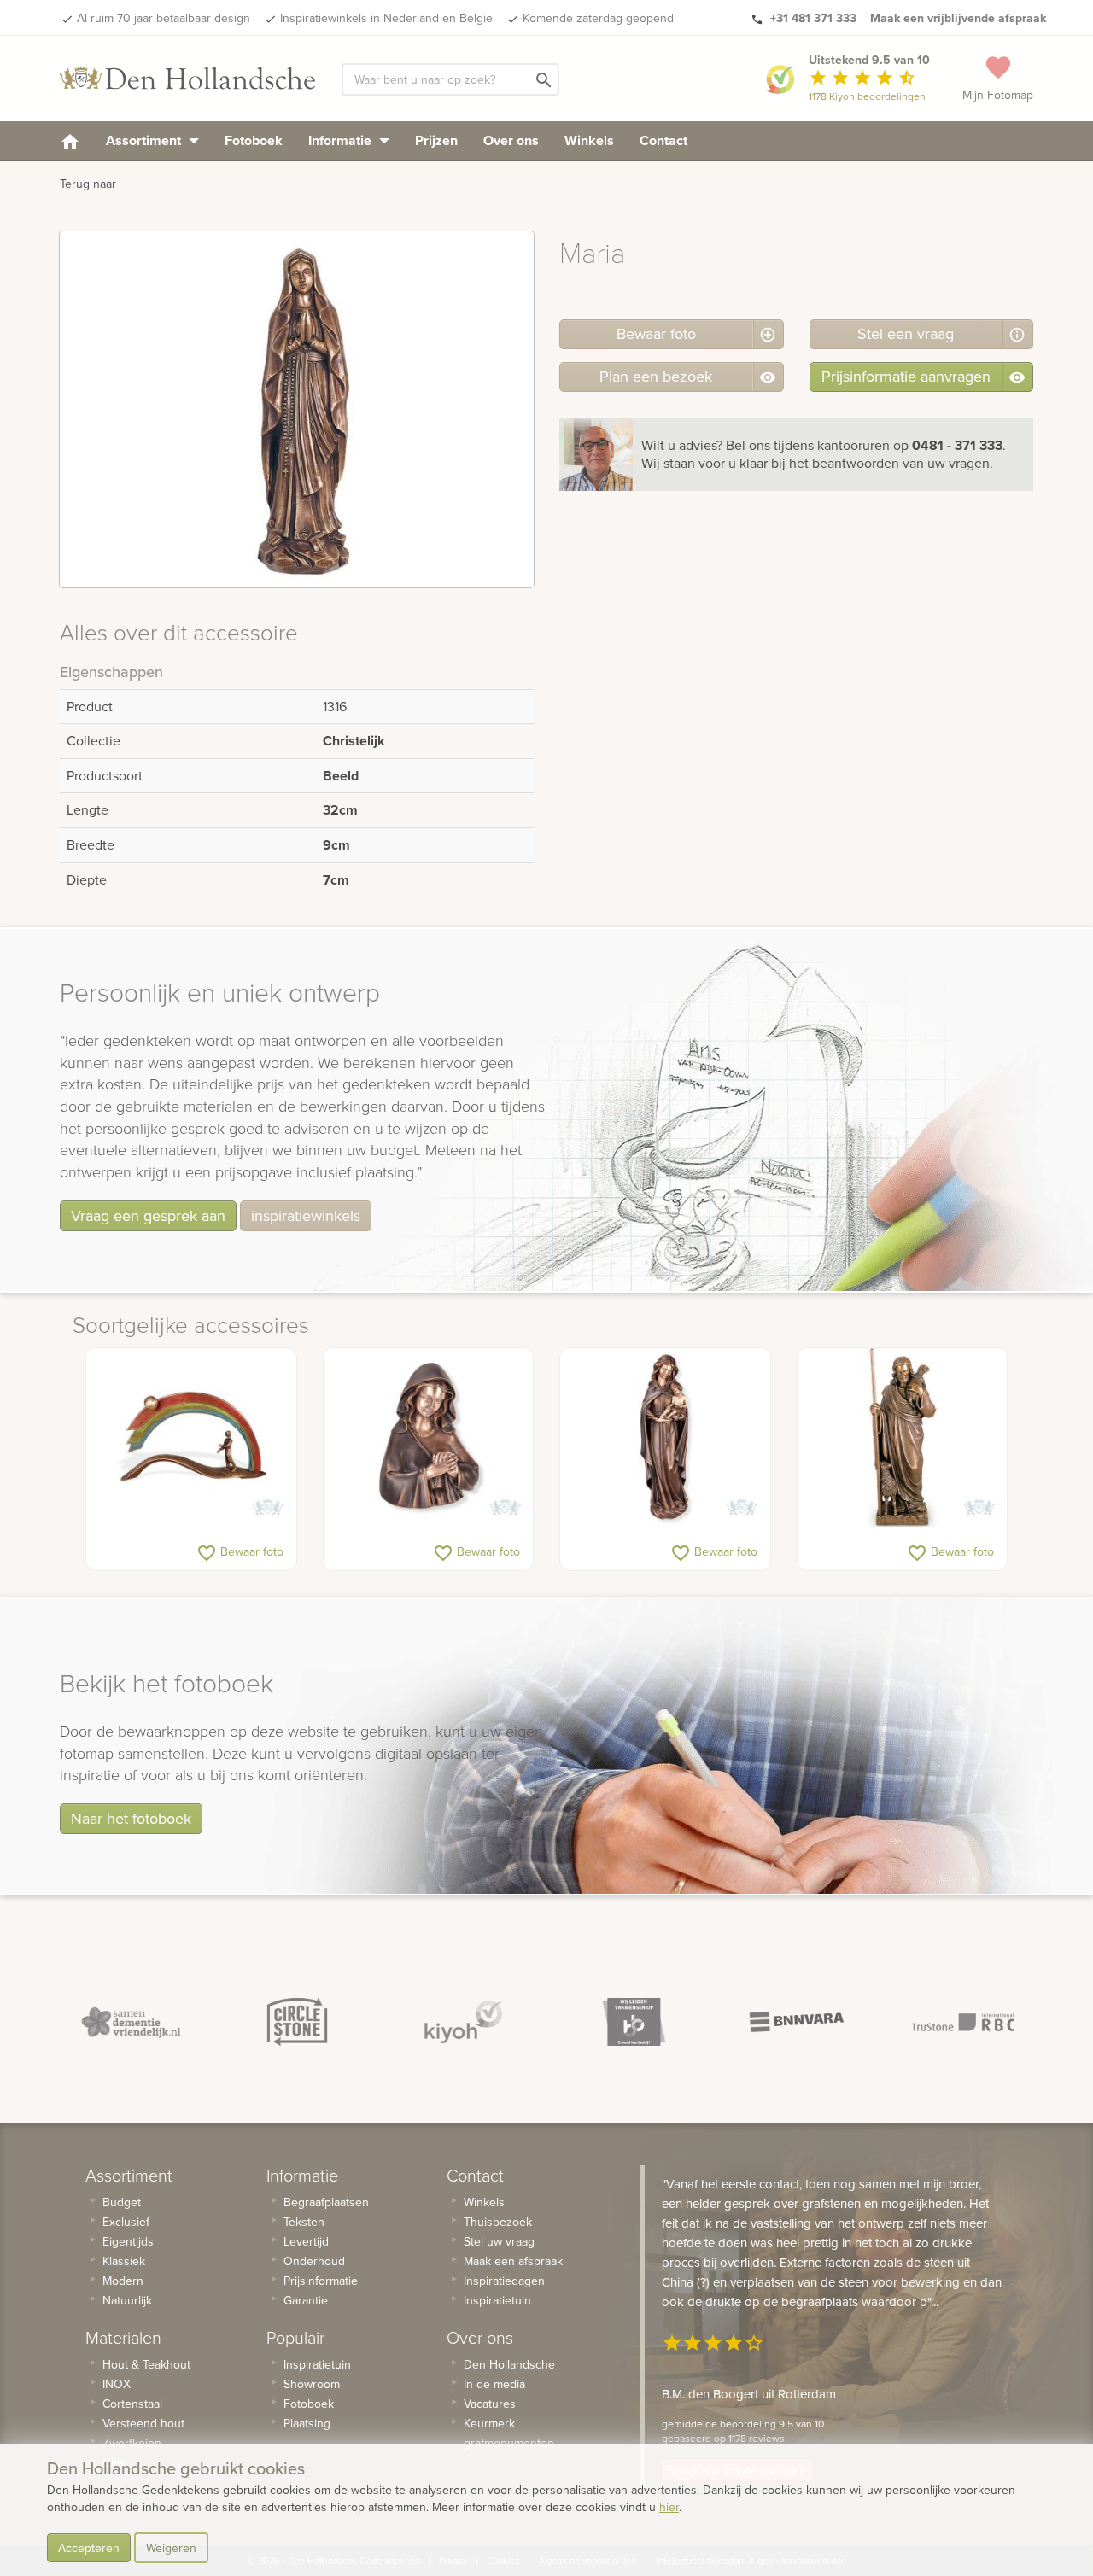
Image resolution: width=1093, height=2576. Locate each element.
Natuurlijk (127, 2300)
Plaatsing (307, 2423)
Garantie (306, 2300)
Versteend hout (143, 2423)
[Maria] (429, 1438)
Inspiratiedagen (504, 2281)
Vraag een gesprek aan (148, 1215)
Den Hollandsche (509, 2364)
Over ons (511, 140)
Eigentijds (128, 2241)
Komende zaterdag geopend (598, 18)
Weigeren (171, 2548)
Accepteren (89, 2548)
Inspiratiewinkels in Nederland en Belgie (386, 18)
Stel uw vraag (499, 2241)
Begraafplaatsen (326, 2202)
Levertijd (306, 2241)
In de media (494, 2384)
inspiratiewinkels (306, 1215)
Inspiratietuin (317, 2364)
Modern (123, 2281)
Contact (663, 140)
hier (669, 2507)
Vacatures (490, 2404)
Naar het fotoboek (131, 1818)
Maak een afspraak (513, 2261)
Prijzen (436, 140)
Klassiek (124, 2261)
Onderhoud (314, 2261)
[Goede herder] (903, 1438)
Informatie (342, 140)
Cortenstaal (132, 2404)
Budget (122, 2202)
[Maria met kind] (665, 1438)
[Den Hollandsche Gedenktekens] (188, 79)
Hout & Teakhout (146, 2364)
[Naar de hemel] (191, 1438)
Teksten (304, 2222)
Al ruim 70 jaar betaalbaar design (164, 18)
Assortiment (145, 140)
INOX (117, 2384)
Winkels (589, 140)
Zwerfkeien (132, 2443)
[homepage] (70, 140)
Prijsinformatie (321, 2281)
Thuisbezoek (498, 2222)
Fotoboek (254, 140)
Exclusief (126, 2222)
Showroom (312, 2384)
